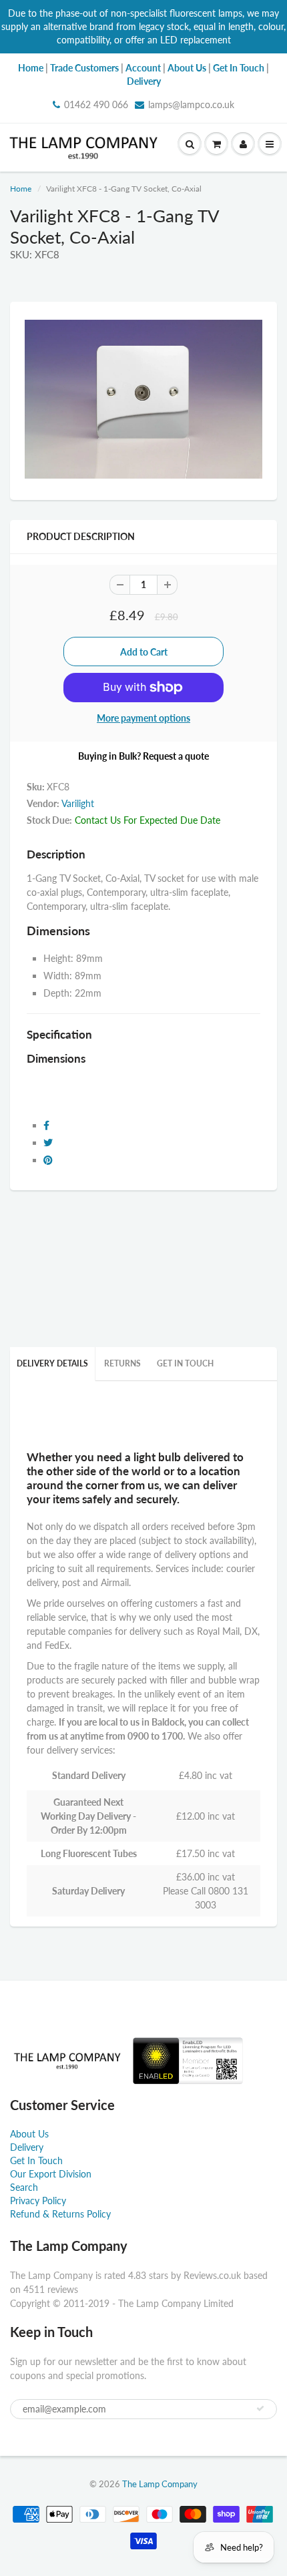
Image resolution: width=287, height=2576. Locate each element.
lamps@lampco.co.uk (191, 104)
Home (21, 189)
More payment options (143, 718)
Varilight (78, 803)
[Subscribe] (260, 2408)
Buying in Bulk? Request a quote (143, 756)
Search (24, 2187)
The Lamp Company (160, 2484)
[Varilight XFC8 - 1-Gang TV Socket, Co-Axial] (143, 399)
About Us (29, 2134)
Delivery (27, 2147)
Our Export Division (51, 2174)
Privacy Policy (38, 2201)
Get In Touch (185, 1363)
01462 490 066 (96, 104)
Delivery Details (52, 1363)
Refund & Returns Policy (60, 2214)
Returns (122, 1363)
